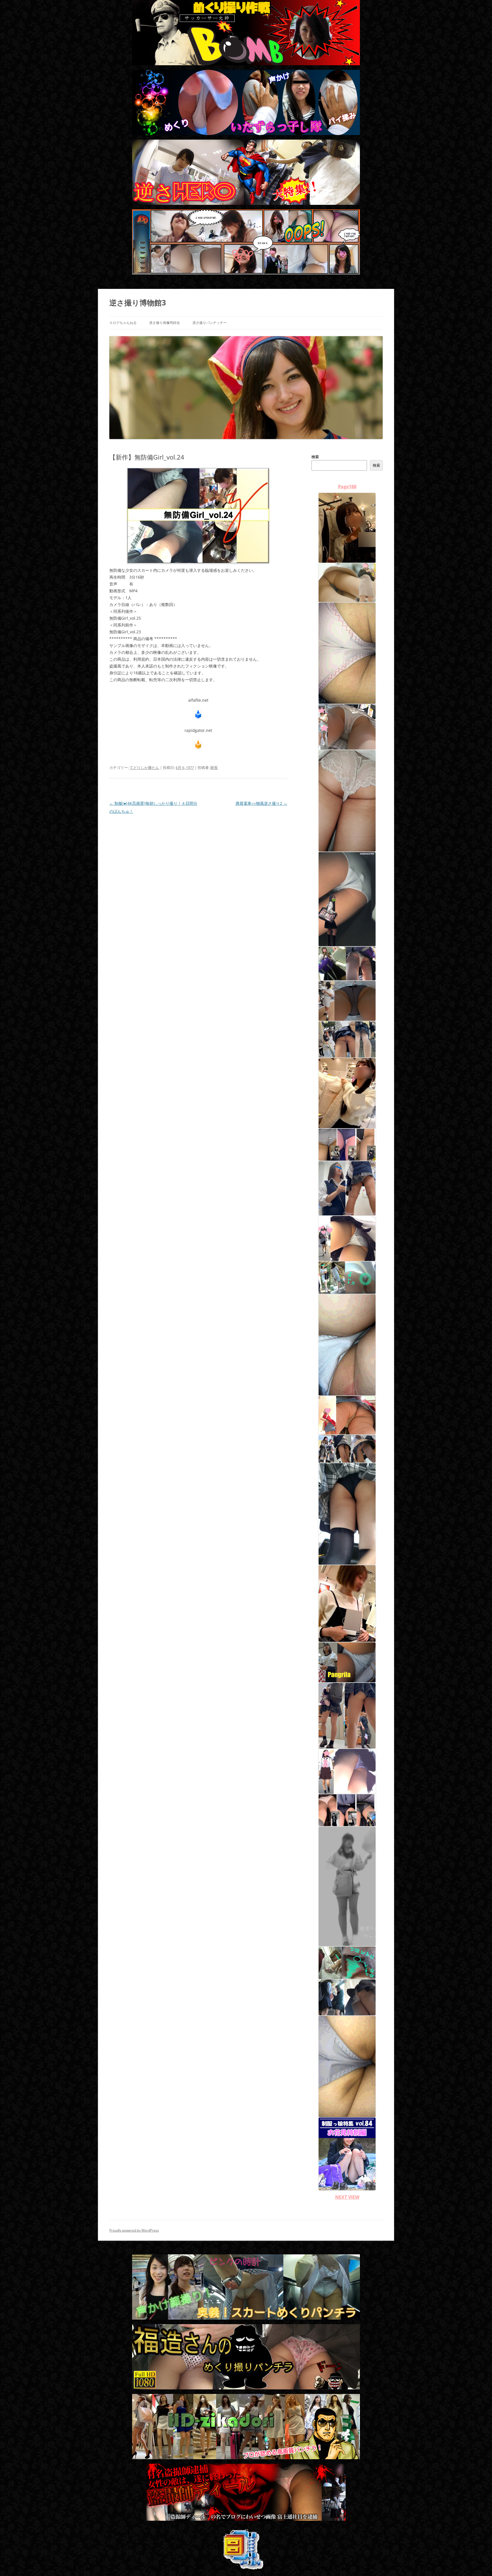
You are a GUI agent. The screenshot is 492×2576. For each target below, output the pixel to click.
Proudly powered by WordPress (134, 2230)
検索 (315, 457)
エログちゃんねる (123, 323)
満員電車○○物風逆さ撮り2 (261, 803)
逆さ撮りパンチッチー (210, 323)
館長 (214, 768)
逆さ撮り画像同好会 (165, 323)
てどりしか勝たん (144, 768)
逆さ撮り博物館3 (138, 303)
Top (478, 2562)
